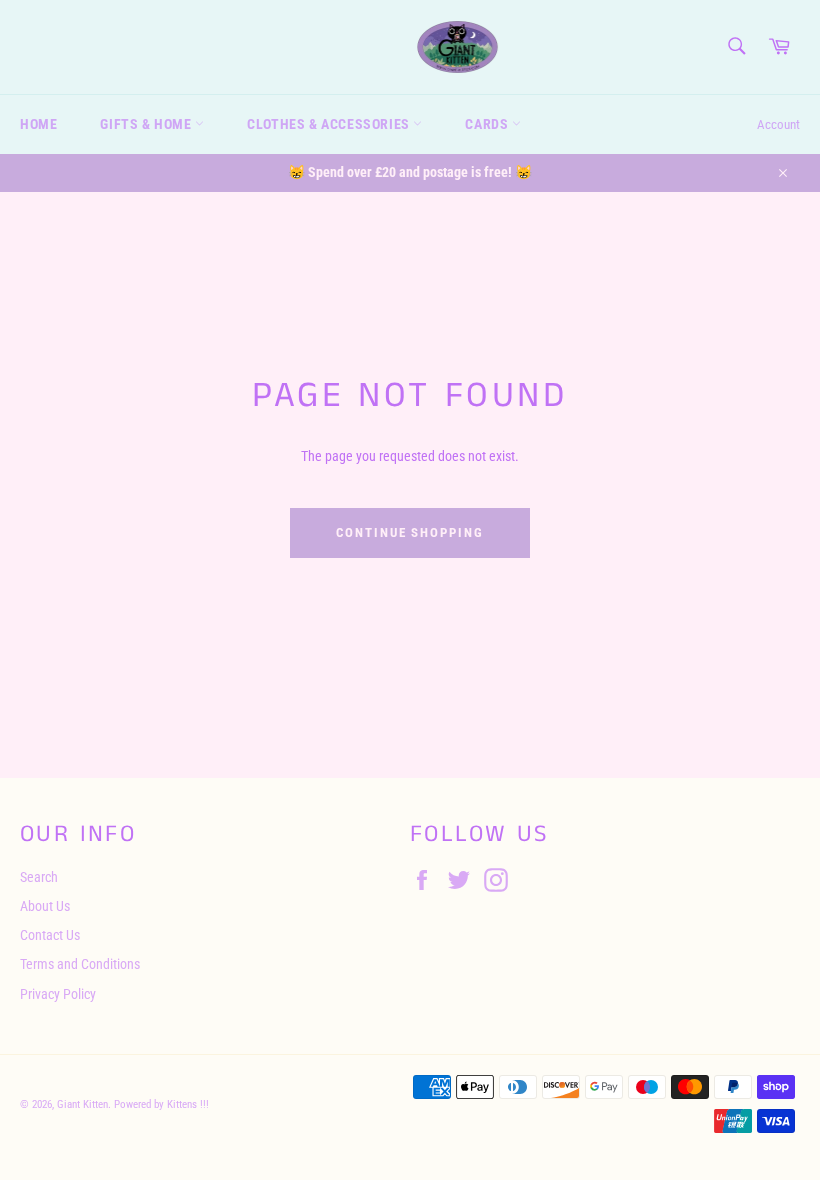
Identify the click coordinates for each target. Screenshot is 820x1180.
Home (38, 124)
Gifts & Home (147, 124)
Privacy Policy (58, 994)
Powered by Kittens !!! (161, 1104)
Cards (488, 124)
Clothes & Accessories (330, 124)
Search (39, 877)
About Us (45, 906)
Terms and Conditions (80, 964)
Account (778, 124)
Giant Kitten (82, 1104)
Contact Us (50, 935)
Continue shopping (410, 532)
